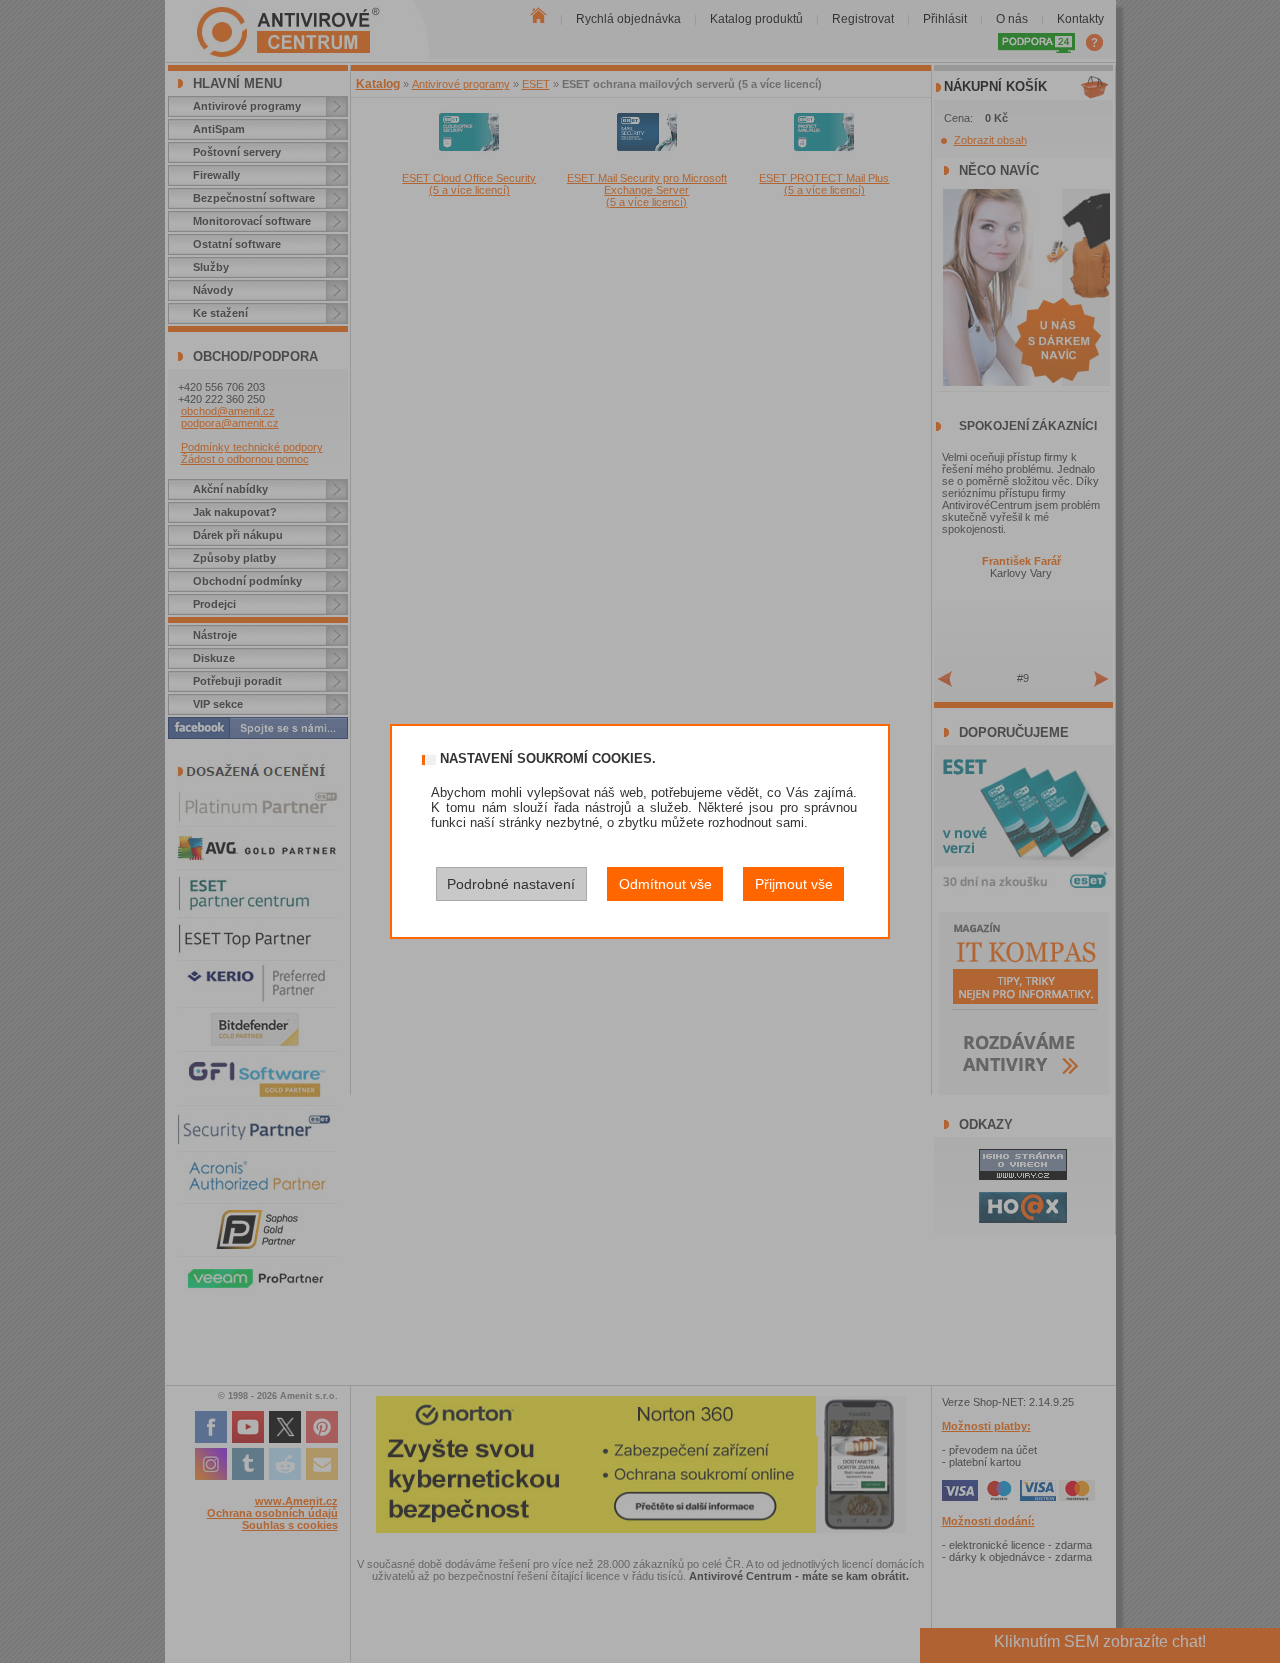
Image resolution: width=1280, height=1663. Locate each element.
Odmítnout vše (665, 884)
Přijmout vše (794, 884)
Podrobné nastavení (511, 884)
